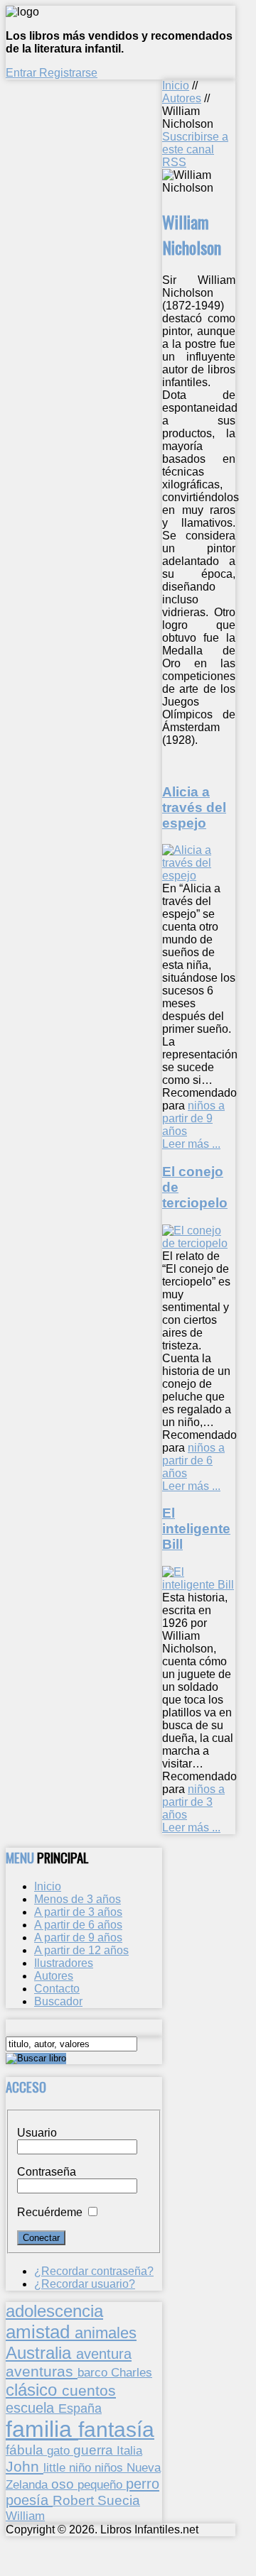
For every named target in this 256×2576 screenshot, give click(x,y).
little (56, 2468)
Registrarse (68, 73)
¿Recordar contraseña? (94, 2271)
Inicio (176, 86)
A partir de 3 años (78, 1912)
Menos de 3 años (78, 1899)
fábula (26, 2450)
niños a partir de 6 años (193, 1460)
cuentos (89, 2390)
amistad (40, 2332)
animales (106, 2333)
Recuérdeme (50, 2212)
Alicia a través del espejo (194, 807)
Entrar (22, 73)
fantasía (116, 2429)
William (25, 2516)
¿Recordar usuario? (85, 2284)
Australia (41, 2353)
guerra (95, 2450)
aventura (104, 2353)
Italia (129, 2450)
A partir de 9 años (78, 1938)
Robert (75, 2500)
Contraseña (47, 2172)
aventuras (42, 2371)
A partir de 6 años (78, 1925)
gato (60, 2450)
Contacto (57, 1989)
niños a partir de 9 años (193, 1118)
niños (111, 2467)
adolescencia (54, 2311)
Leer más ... (191, 1144)
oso (64, 2484)
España (80, 2408)
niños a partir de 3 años (193, 1802)
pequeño (102, 2484)
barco (94, 2372)
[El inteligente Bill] (199, 1585)
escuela (32, 2408)
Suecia (119, 2500)
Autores (182, 98)
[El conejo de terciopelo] (199, 1243)
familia (42, 2429)
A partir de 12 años (81, 1950)
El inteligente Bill (196, 1529)
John (25, 2466)
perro (143, 2483)
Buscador (58, 2001)
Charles (132, 2373)
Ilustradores (64, 1963)
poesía (29, 2500)
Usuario (37, 2133)
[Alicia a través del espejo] (199, 876)
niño (82, 2468)
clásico (34, 2390)
